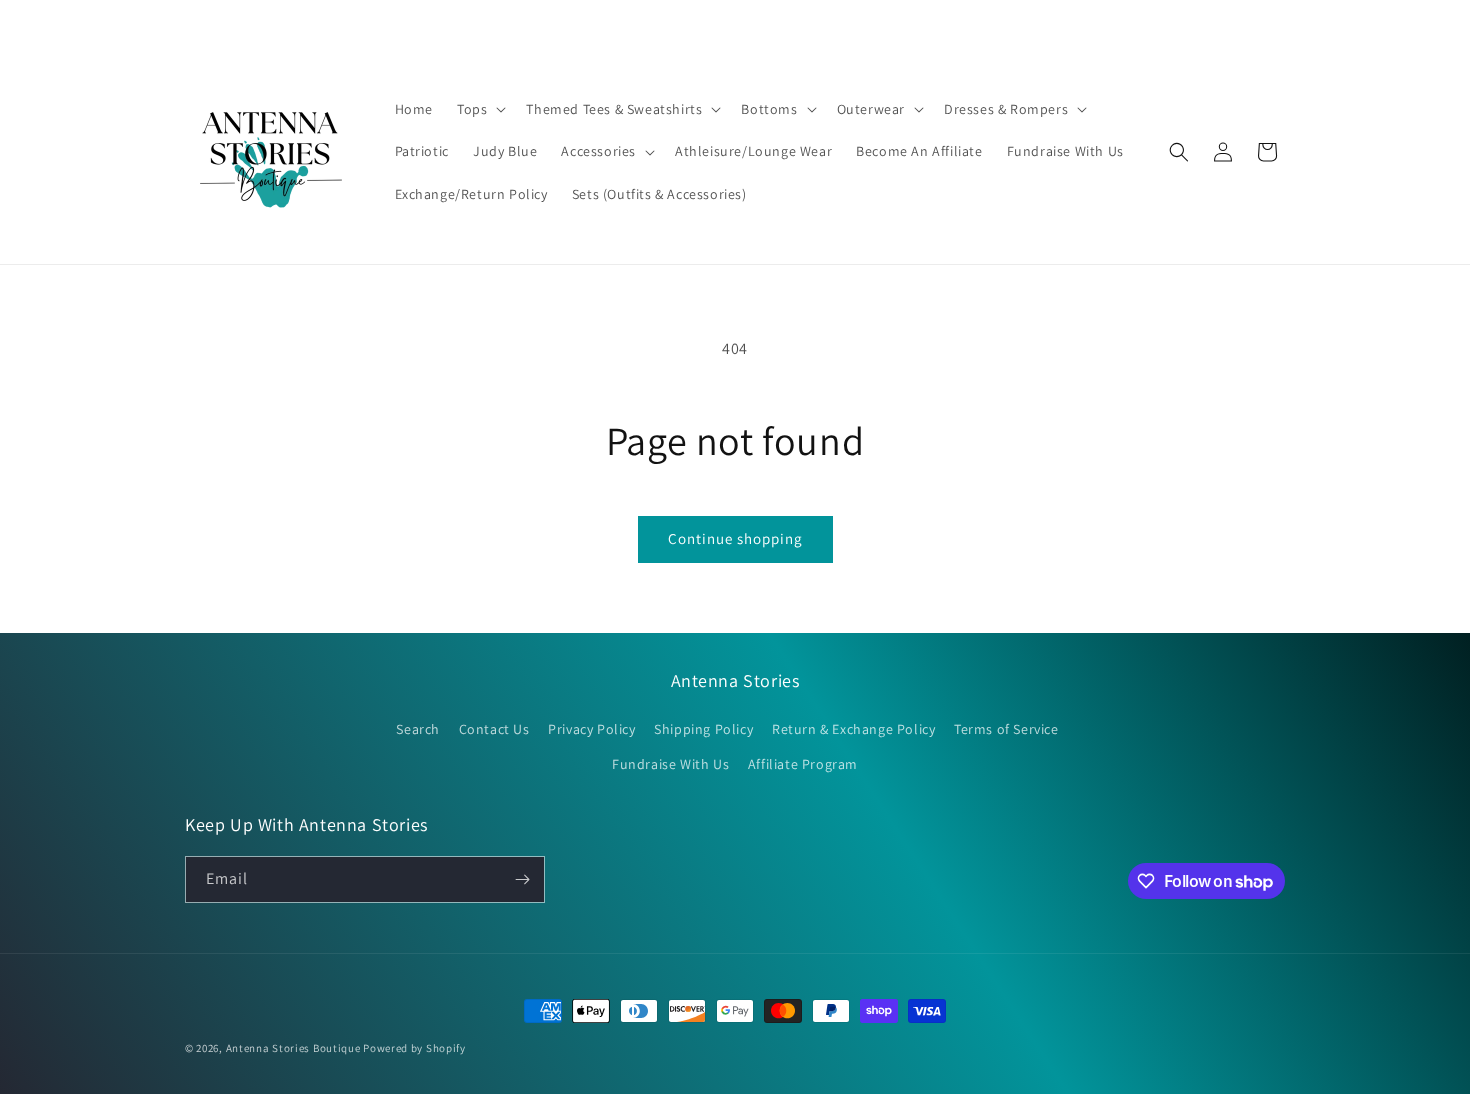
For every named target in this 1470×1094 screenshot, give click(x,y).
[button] (479, 109)
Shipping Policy (703, 729)
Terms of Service (1006, 729)
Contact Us (494, 729)
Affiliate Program (803, 764)
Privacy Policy (591, 729)
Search (418, 729)
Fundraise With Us (670, 764)
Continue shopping (735, 538)
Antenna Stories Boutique (293, 1048)
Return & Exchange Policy (853, 729)
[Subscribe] (522, 879)
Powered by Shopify (414, 1048)
